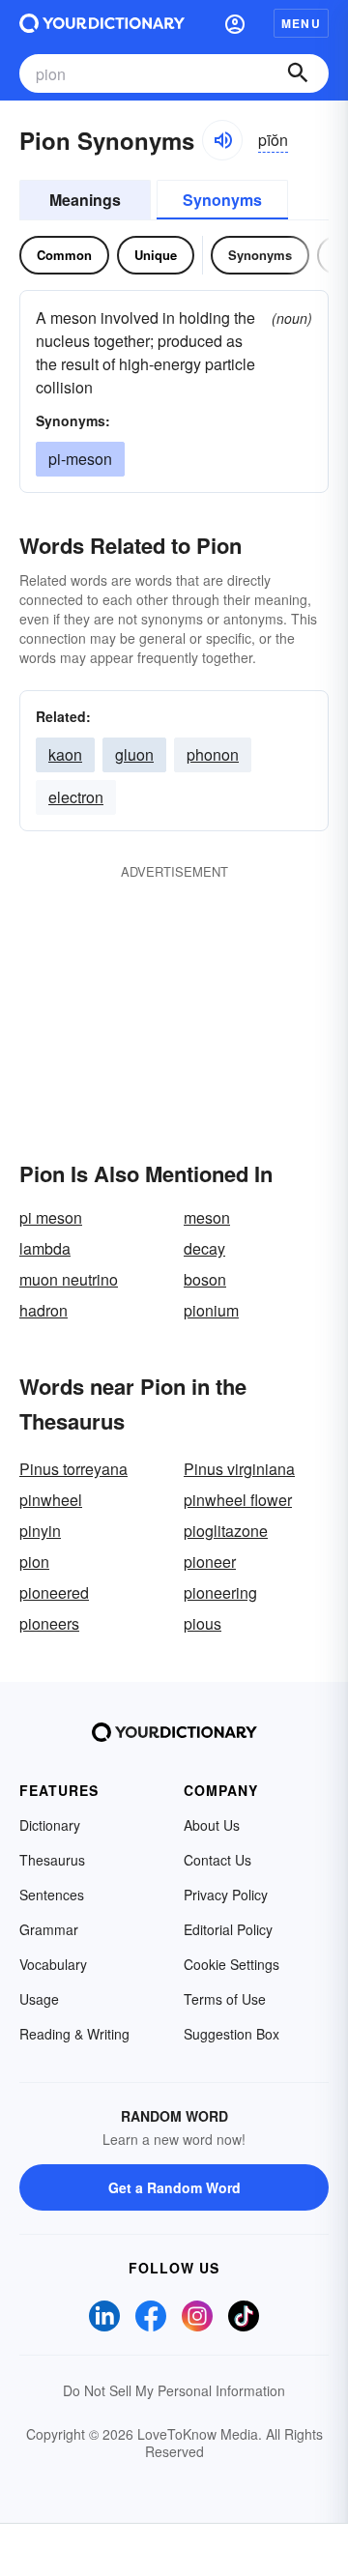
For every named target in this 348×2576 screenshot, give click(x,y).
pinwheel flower (238, 1500)
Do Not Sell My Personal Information (174, 2390)
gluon (134, 754)
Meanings (85, 200)
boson (205, 1279)
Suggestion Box (232, 2034)
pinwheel (51, 1500)
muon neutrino (69, 1279)
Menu (301, 23)
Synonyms (222, 200)
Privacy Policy (226, 1895)
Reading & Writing (74, 2034)
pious (203, 1623)
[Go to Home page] (102, 23)
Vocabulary (53, 1964)
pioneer (210, 1562)
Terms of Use (225, 1999)
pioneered (54, 1592)
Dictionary (50, 1825)
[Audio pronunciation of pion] (222, 140)
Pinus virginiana (239, 1469)
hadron (43, 1310)
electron (76, 797)
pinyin (40, 1531)
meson (207, 1217)
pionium (211, 1310)
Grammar (49, 1929)
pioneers (49, 1623)
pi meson (51, 1217)
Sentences (52, 1895)
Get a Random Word (174, 2187)
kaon (65, 754)
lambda (45, 1248)
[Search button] (298, 73)
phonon (213, 754)
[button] (235, 23)
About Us (212, 1825)
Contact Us (217, 1860)
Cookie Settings (232, 1964)
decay (204, 1248)
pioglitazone (226, 1531)
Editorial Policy (228, 1929)
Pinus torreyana (73, 1469)
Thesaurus (52, 1860)
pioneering (220, 1592)
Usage (39, 1999)
